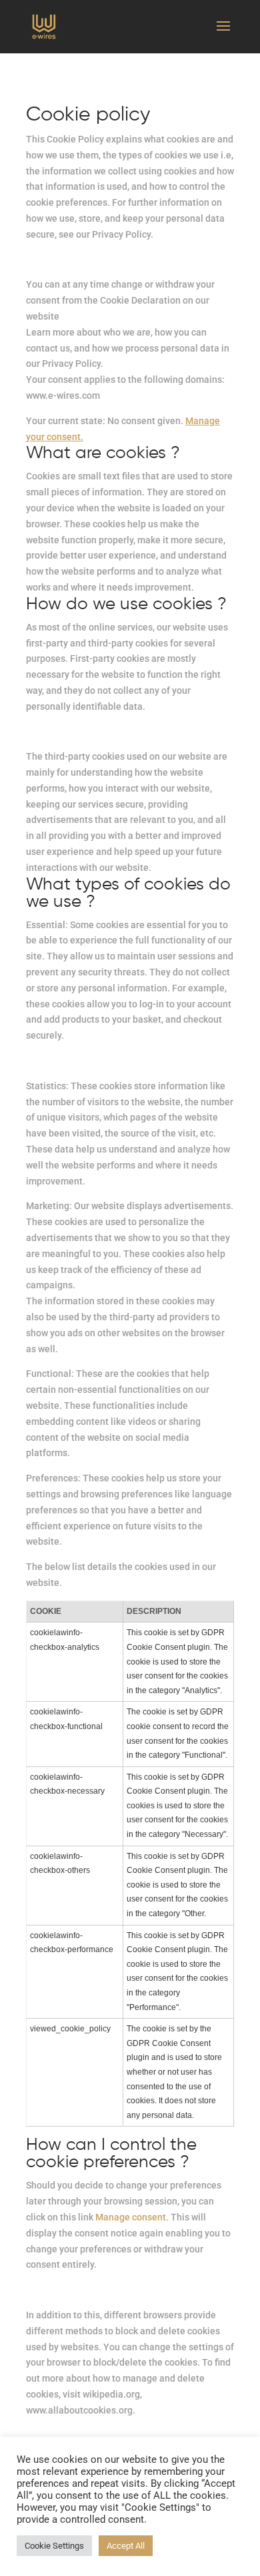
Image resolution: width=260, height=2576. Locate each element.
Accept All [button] (126, 2546)
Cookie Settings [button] (54, 2546)
